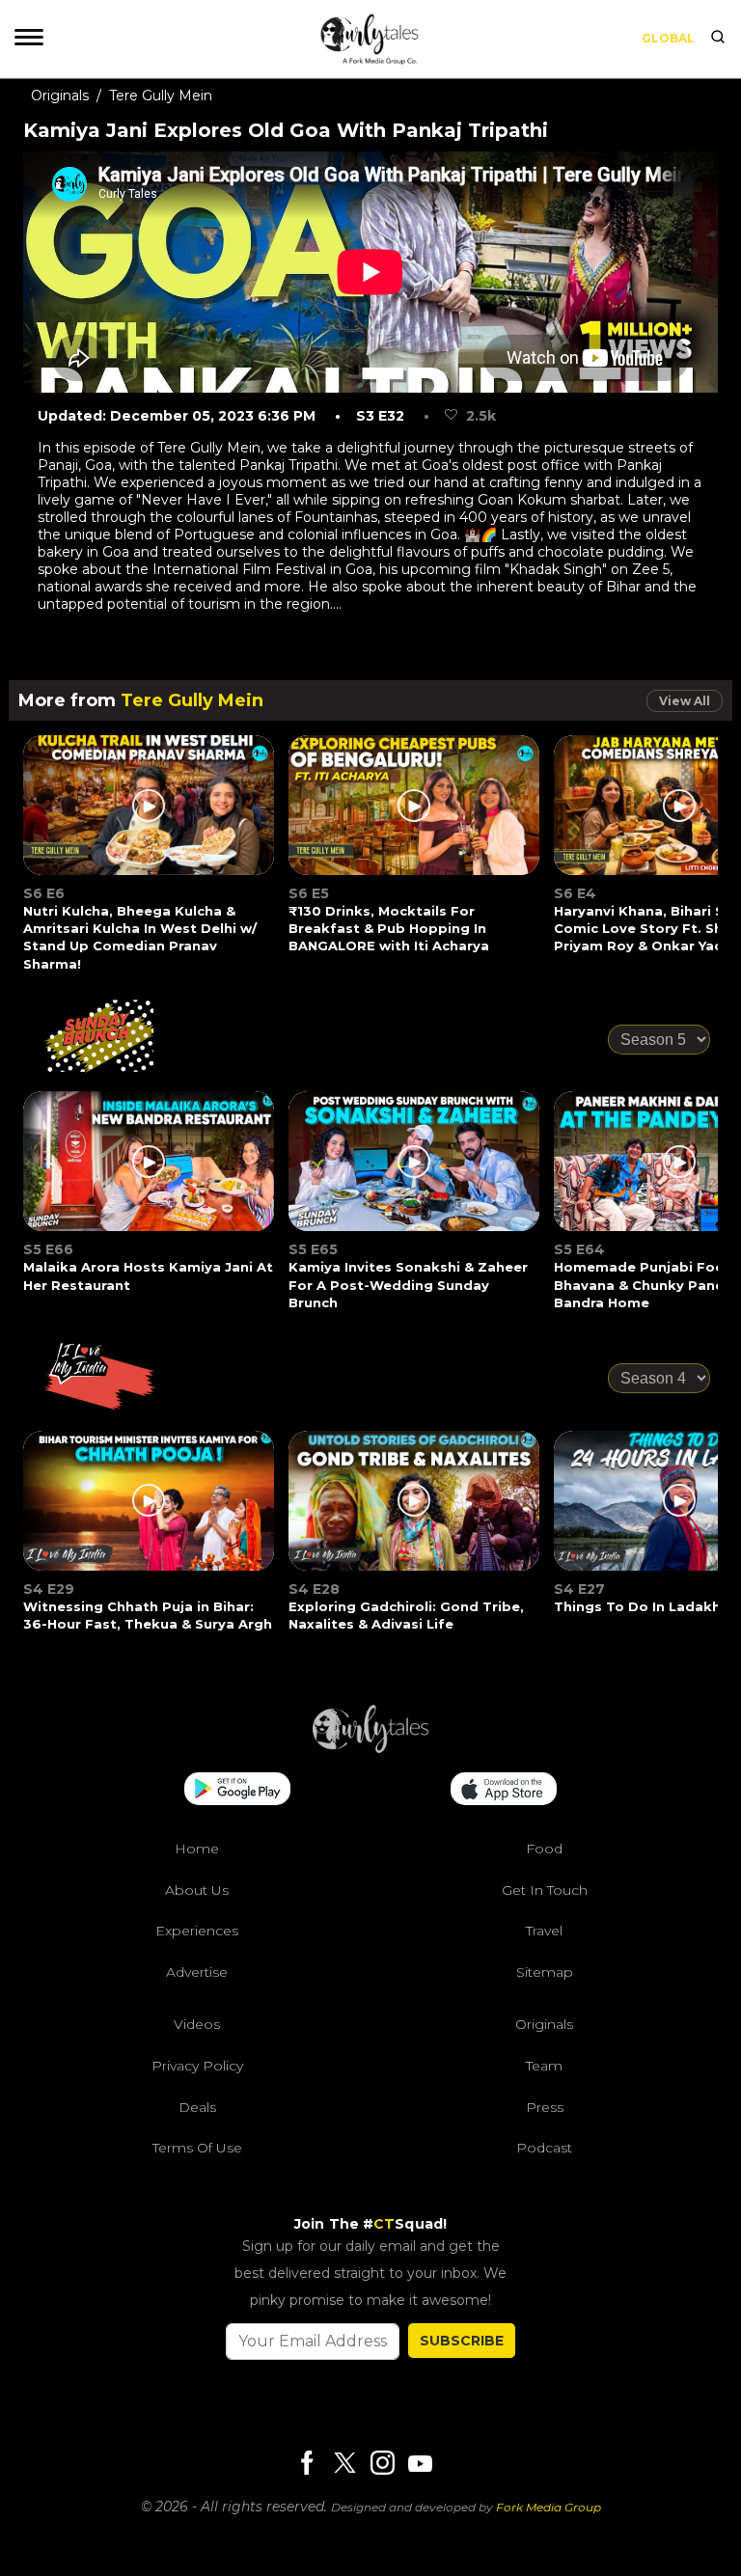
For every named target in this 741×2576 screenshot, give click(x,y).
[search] (718, 39)
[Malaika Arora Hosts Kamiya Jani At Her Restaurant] (150, 1173)
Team (544, 2066)
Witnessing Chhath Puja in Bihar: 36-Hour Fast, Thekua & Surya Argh (148, 1615)
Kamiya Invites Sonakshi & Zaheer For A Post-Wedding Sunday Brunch (408, 1284)
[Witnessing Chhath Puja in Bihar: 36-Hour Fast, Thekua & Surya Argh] (150, 1512)
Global (668, 38)
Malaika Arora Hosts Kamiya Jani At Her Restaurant (148, 1275)
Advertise (197, 1972)
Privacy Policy (197, 2066)
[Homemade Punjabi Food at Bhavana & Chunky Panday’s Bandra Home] (680, 1173)
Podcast (544, 2148)
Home (197, 1849)
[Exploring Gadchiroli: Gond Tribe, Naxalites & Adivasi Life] (415, 1512)
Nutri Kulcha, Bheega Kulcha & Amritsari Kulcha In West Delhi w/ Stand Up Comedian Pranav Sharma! (140, 937)
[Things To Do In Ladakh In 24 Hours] (680, 1512)
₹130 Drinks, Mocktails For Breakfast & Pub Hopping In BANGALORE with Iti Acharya (389, 928)
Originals (60, 96)
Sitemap (545, 1972)
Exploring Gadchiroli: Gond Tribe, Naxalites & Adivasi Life (406, 1615)
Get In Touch (545, 1890)
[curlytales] (370, 1748)
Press (545, 2107)
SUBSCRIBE (462, 2341)
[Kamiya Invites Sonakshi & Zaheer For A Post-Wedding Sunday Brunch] (415, 1173)
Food (544, 1849)
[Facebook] (307, 2465)
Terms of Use (197, 2148)
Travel (544, 1931)
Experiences (197, 1931)
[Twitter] (344, 2465)
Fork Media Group (549, 2507)
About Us (197, 1890)
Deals (197, 2107)
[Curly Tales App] (237, 1791)
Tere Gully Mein (161, 96)
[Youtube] (420, 2464)
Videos (197, 2024)
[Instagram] (382, 2465)
